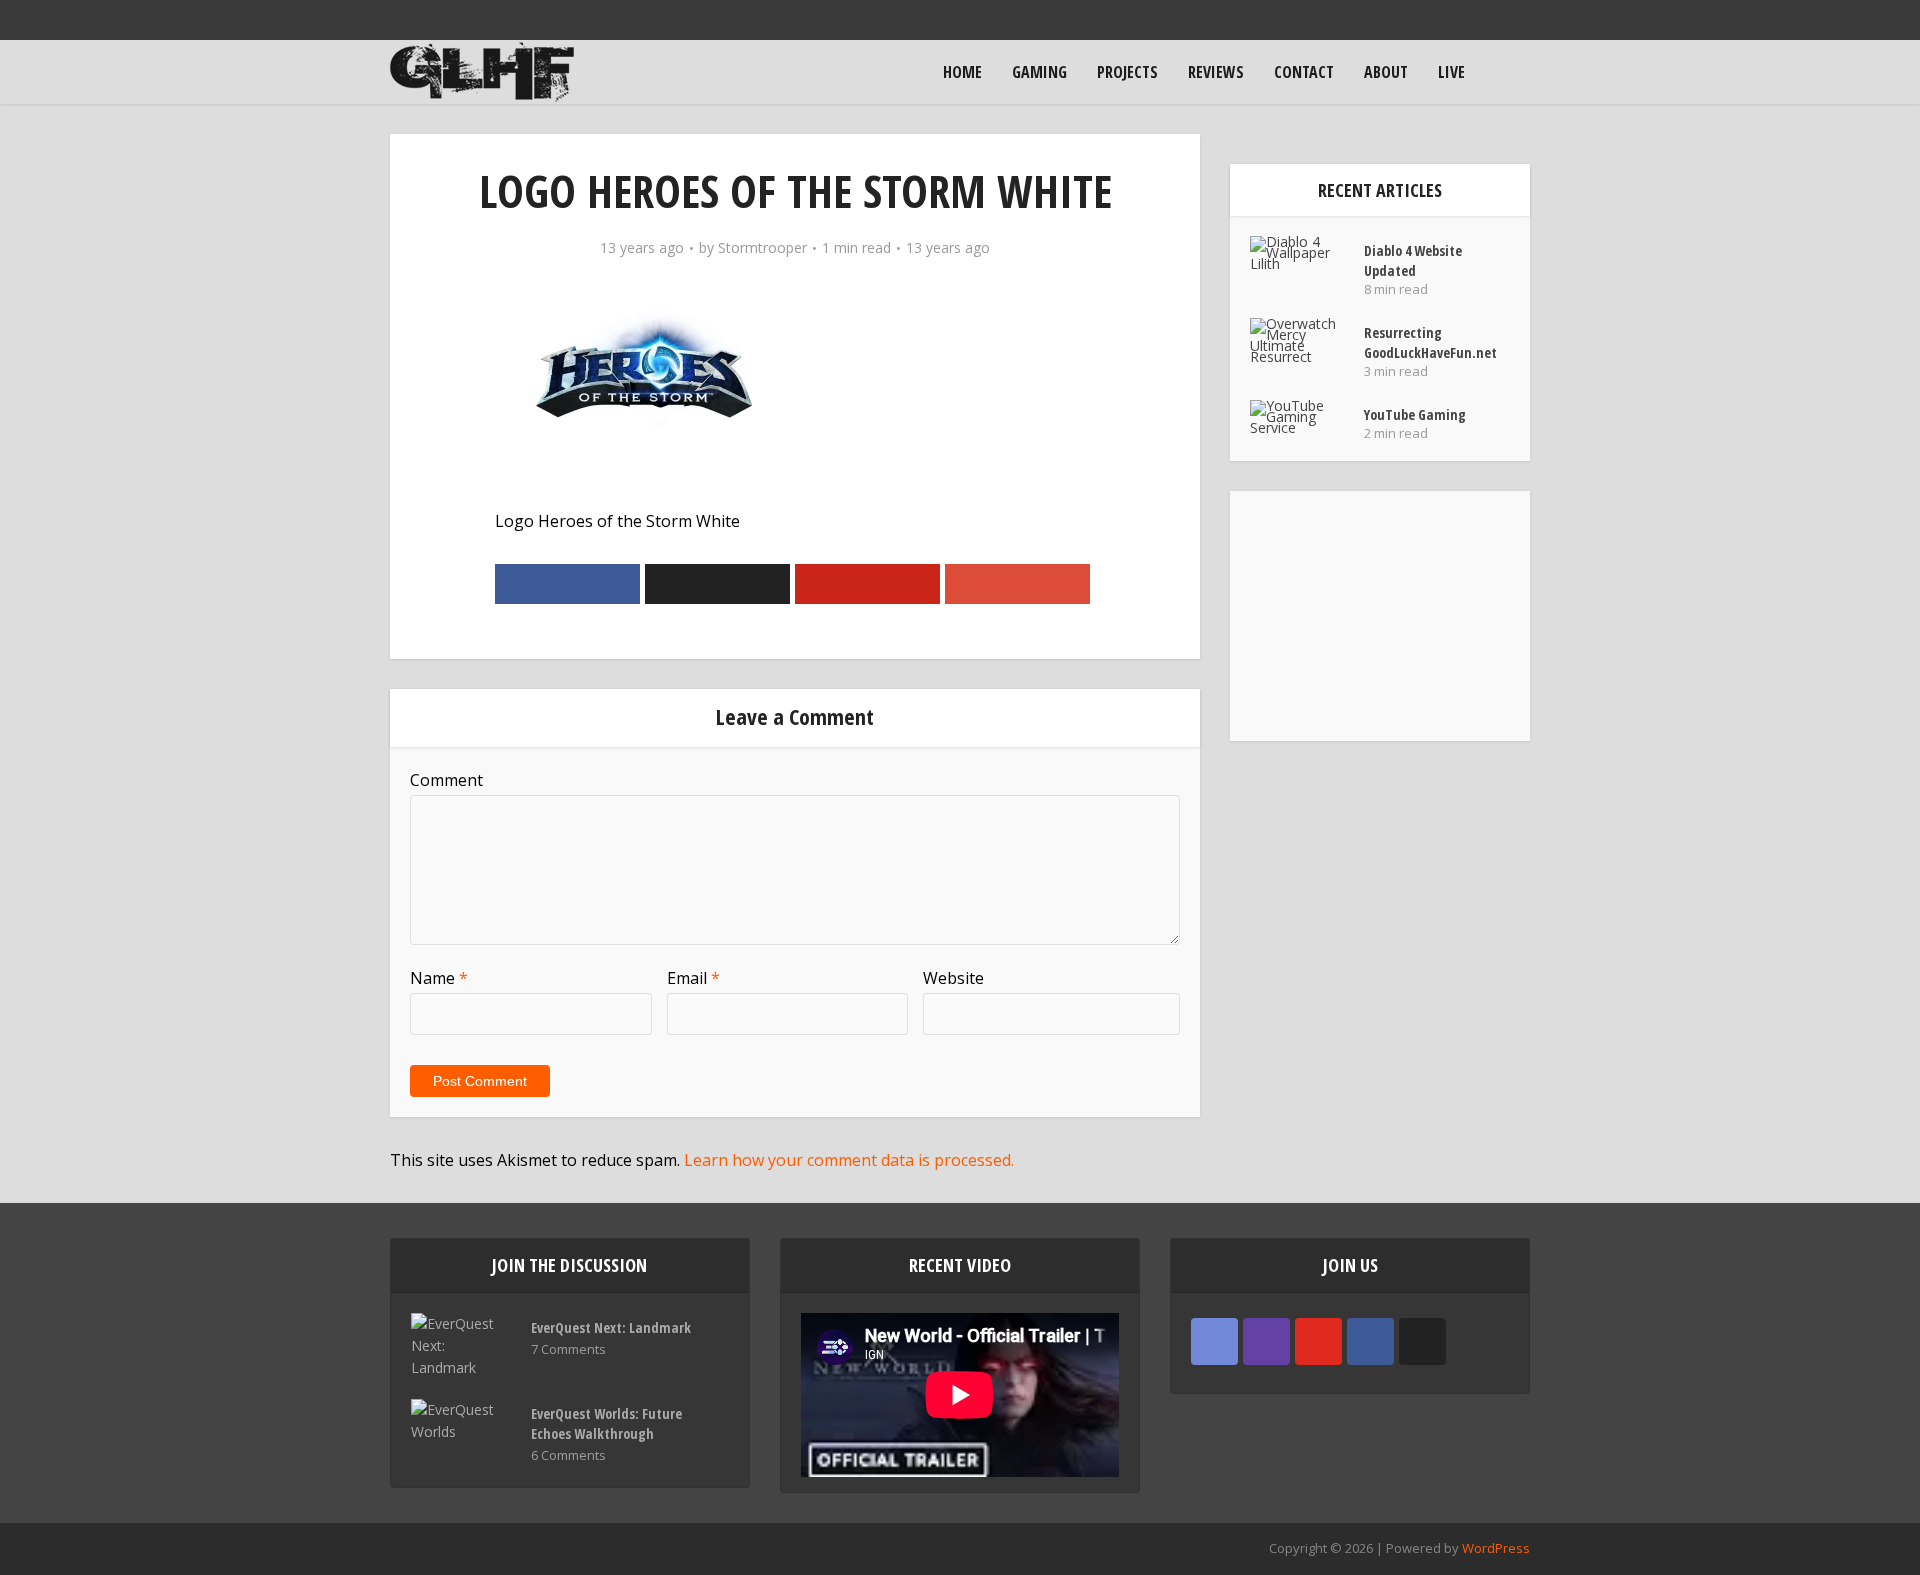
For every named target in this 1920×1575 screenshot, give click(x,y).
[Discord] (1214, 1341)
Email (693, 978)
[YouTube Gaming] (1307, 416)
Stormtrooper (762, 248)
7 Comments (568, 1349)
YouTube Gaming (1415, 414)
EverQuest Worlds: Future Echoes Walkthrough (606, 1423)
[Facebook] (1370, 1341)
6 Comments (568, 1455)
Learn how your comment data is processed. (849, 1160)
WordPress (1496, 1548)
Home (962, 72)
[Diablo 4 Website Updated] (1307, 252)
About (1386, 72)
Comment (446, 780)
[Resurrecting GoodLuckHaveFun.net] (1307, 340)
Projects (1127, 72)
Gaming (1039, 72)
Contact (1304, 72)
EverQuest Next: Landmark (611, 1327)
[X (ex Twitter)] (1422, 1341)
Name (439, 978)
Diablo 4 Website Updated (1413, 260)
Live (1451, 72)
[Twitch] (1266, 1341)
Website (953, 978)
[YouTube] (1318, 1341)
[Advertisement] (1380, 616)
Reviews (1216, 72)
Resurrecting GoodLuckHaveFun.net (1430, 342)
